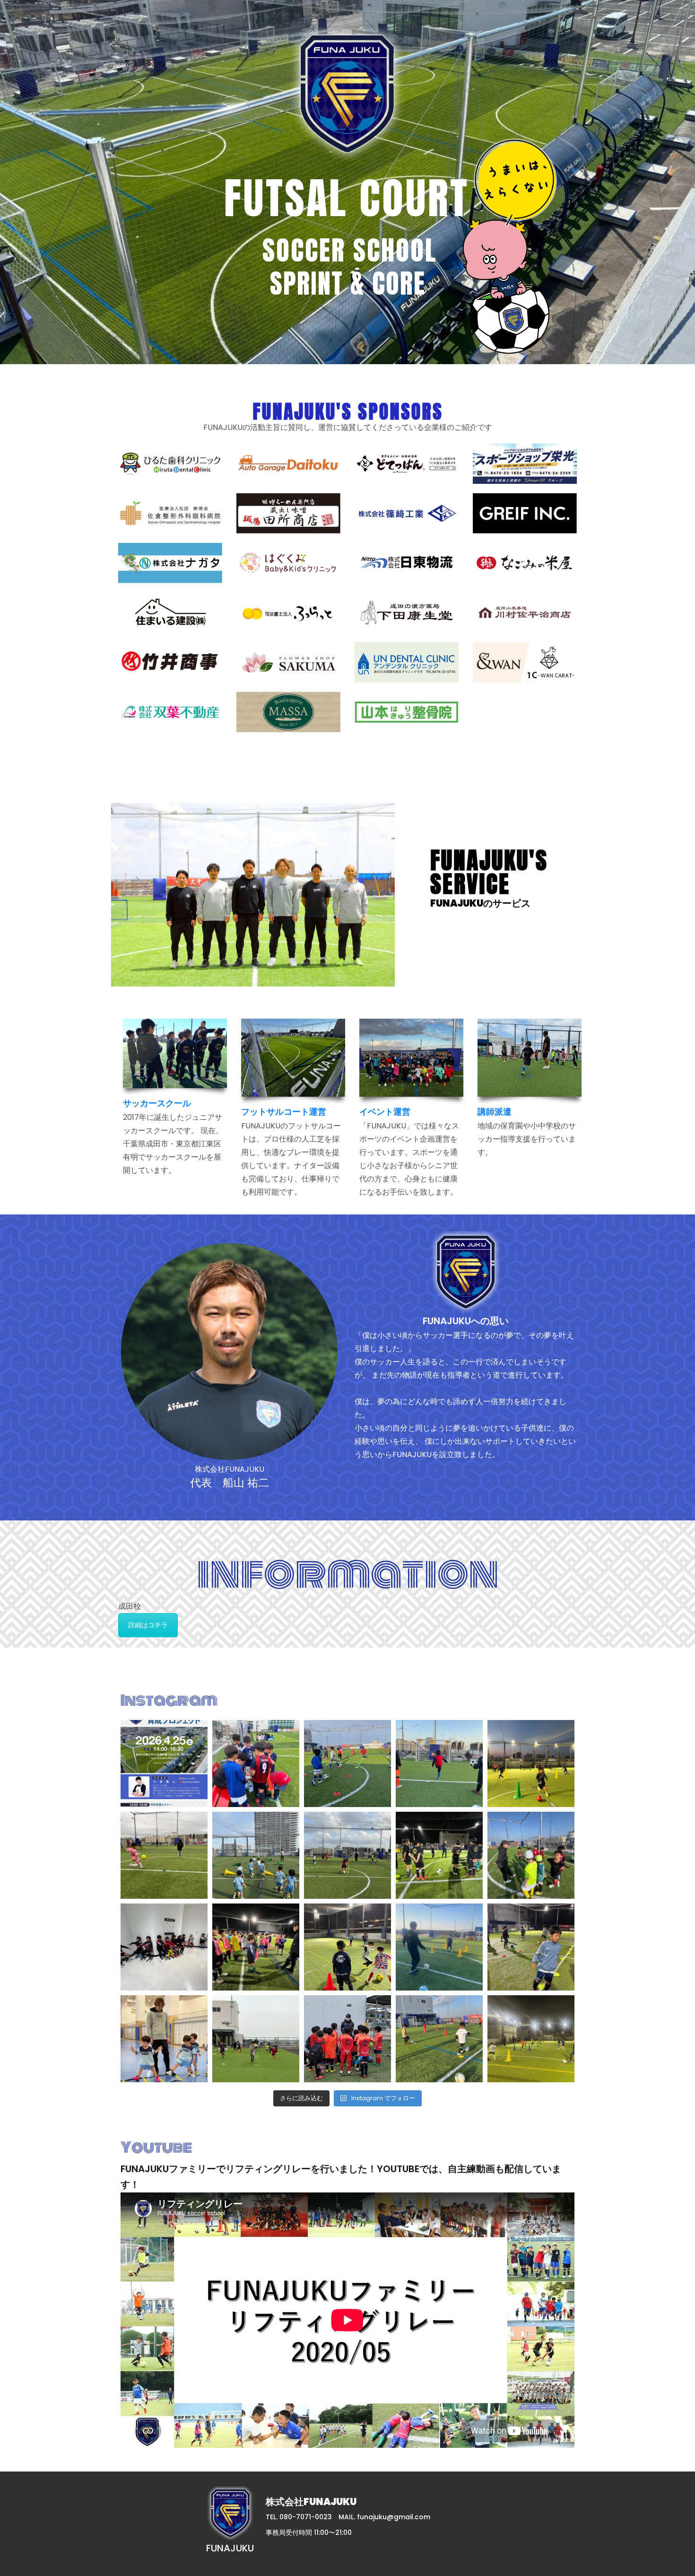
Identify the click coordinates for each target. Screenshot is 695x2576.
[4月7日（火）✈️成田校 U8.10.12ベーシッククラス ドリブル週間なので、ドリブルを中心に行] (531, 1947)
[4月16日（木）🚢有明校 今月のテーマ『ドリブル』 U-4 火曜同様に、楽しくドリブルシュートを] (531, 1764)
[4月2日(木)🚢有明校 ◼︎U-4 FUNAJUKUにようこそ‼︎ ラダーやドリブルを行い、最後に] (531, 2039)
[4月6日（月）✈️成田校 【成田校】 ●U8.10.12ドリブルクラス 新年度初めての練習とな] (256, 2039)
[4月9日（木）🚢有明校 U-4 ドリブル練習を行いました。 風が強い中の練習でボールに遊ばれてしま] (347, 1947)
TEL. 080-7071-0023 (299, 2517)
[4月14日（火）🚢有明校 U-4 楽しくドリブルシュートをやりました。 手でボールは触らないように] (256, 1855)
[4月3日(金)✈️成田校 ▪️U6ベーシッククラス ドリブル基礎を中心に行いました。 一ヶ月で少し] (439, 2039)
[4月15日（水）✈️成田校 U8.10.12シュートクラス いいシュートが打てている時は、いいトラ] (164, 1855)
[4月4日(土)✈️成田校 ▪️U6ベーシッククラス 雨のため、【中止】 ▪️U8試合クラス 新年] (347, 2039)
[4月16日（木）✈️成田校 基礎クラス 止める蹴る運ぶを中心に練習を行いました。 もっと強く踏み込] (439, 1764)
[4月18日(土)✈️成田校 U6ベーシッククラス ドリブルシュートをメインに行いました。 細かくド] (256, 1764)
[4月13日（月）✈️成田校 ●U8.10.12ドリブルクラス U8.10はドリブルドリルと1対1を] (439, 1855)
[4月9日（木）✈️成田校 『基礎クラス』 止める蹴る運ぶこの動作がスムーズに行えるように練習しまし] (256, 1947)
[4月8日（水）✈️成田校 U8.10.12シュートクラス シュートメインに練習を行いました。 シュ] (439, 1947)
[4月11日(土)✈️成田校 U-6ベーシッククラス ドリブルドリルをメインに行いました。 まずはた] (531, 1855)
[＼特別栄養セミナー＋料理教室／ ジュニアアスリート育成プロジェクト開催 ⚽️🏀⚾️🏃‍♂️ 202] (164, 1764)
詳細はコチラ (148, 1625)
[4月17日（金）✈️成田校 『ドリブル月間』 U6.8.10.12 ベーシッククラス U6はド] (347, 1764)
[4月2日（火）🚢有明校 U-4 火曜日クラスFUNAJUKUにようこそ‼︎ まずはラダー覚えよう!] (164, 2039)
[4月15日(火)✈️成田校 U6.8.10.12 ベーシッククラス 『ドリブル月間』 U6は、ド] (347, 1855)
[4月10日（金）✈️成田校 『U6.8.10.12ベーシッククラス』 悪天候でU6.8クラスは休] (164, 1947)
